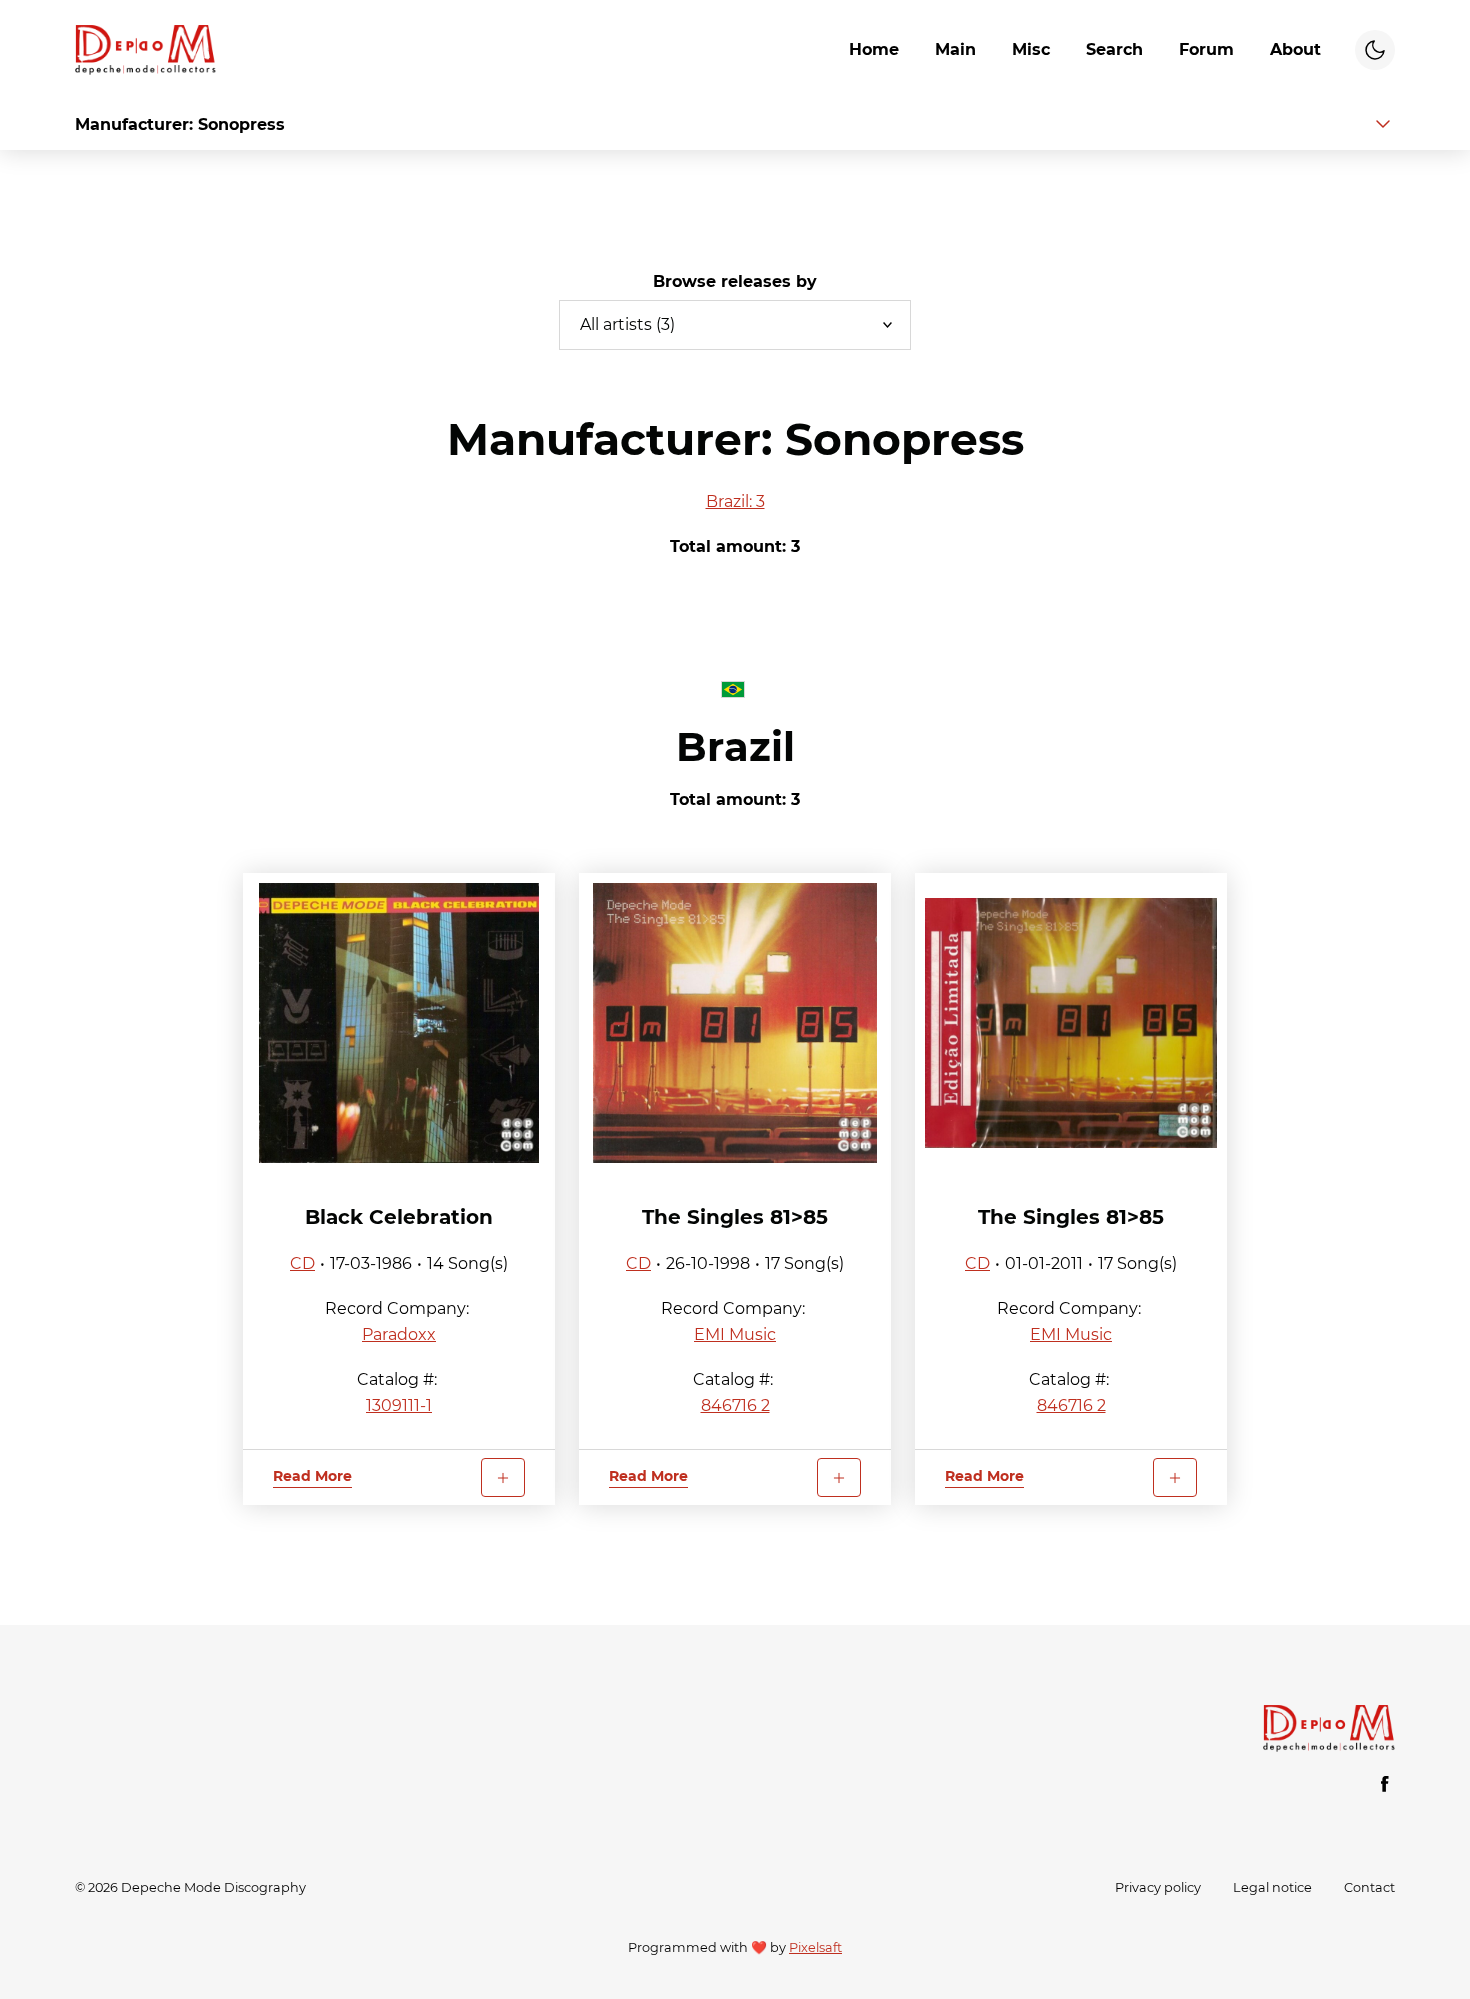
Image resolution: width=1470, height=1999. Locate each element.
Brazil (735, 746)
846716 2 (735, 1405)
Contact (1369, 1887)
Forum (1206, 49)
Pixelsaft (815, 1947)
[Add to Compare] (503, 1477)
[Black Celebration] (399, 1023)
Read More (312, 1476)
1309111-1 (399, 1405)
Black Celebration (399, 1217)
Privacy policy (1158, 1887)
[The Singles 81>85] (735, 1023)
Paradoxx (399, 1334)
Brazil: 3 (735, 501)
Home (874, 49)
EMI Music (735, 1334)
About (1295, 49)
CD (302, 1263)
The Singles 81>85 (735, 1217)
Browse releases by (735, 281)
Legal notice (1272, 1887)
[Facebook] (1385, 1784)
